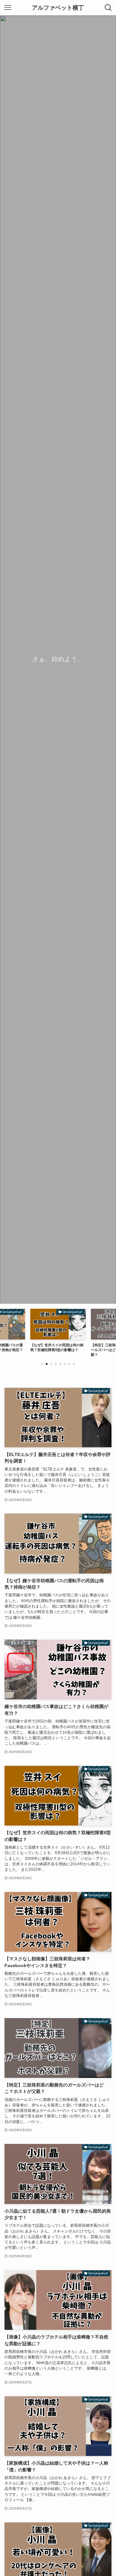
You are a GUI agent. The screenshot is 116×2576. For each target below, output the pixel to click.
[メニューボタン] (8, 8)
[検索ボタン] (108, 8)
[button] (42, 1364)
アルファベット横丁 (58, 8)
